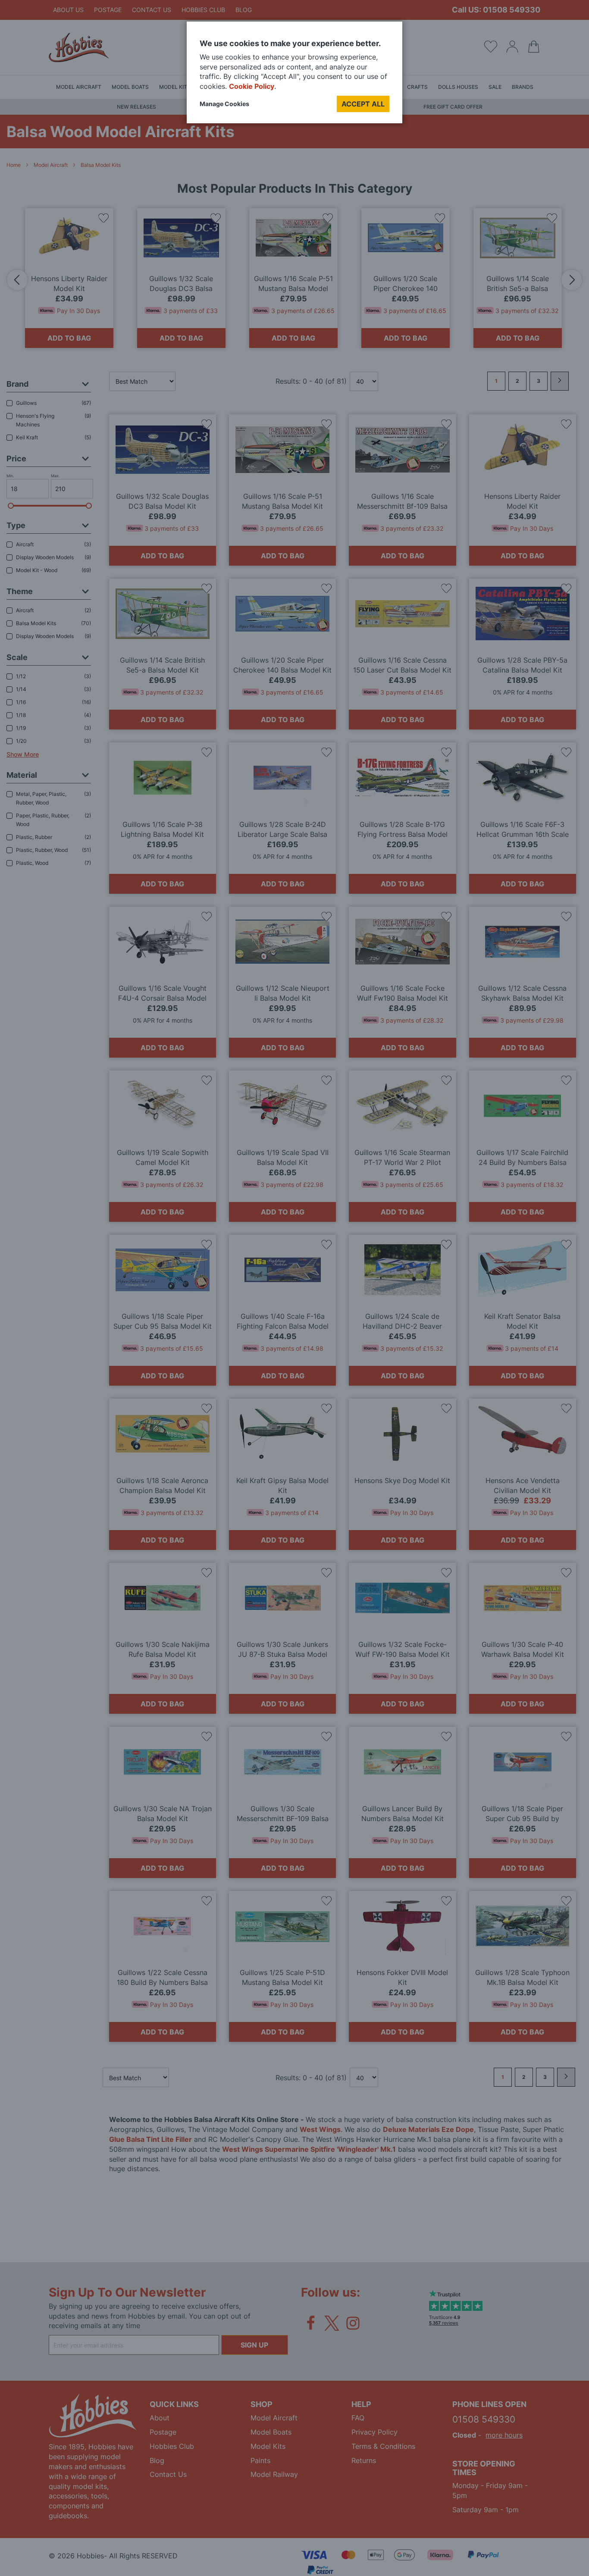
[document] (294, 76)
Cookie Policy (252, 86)
